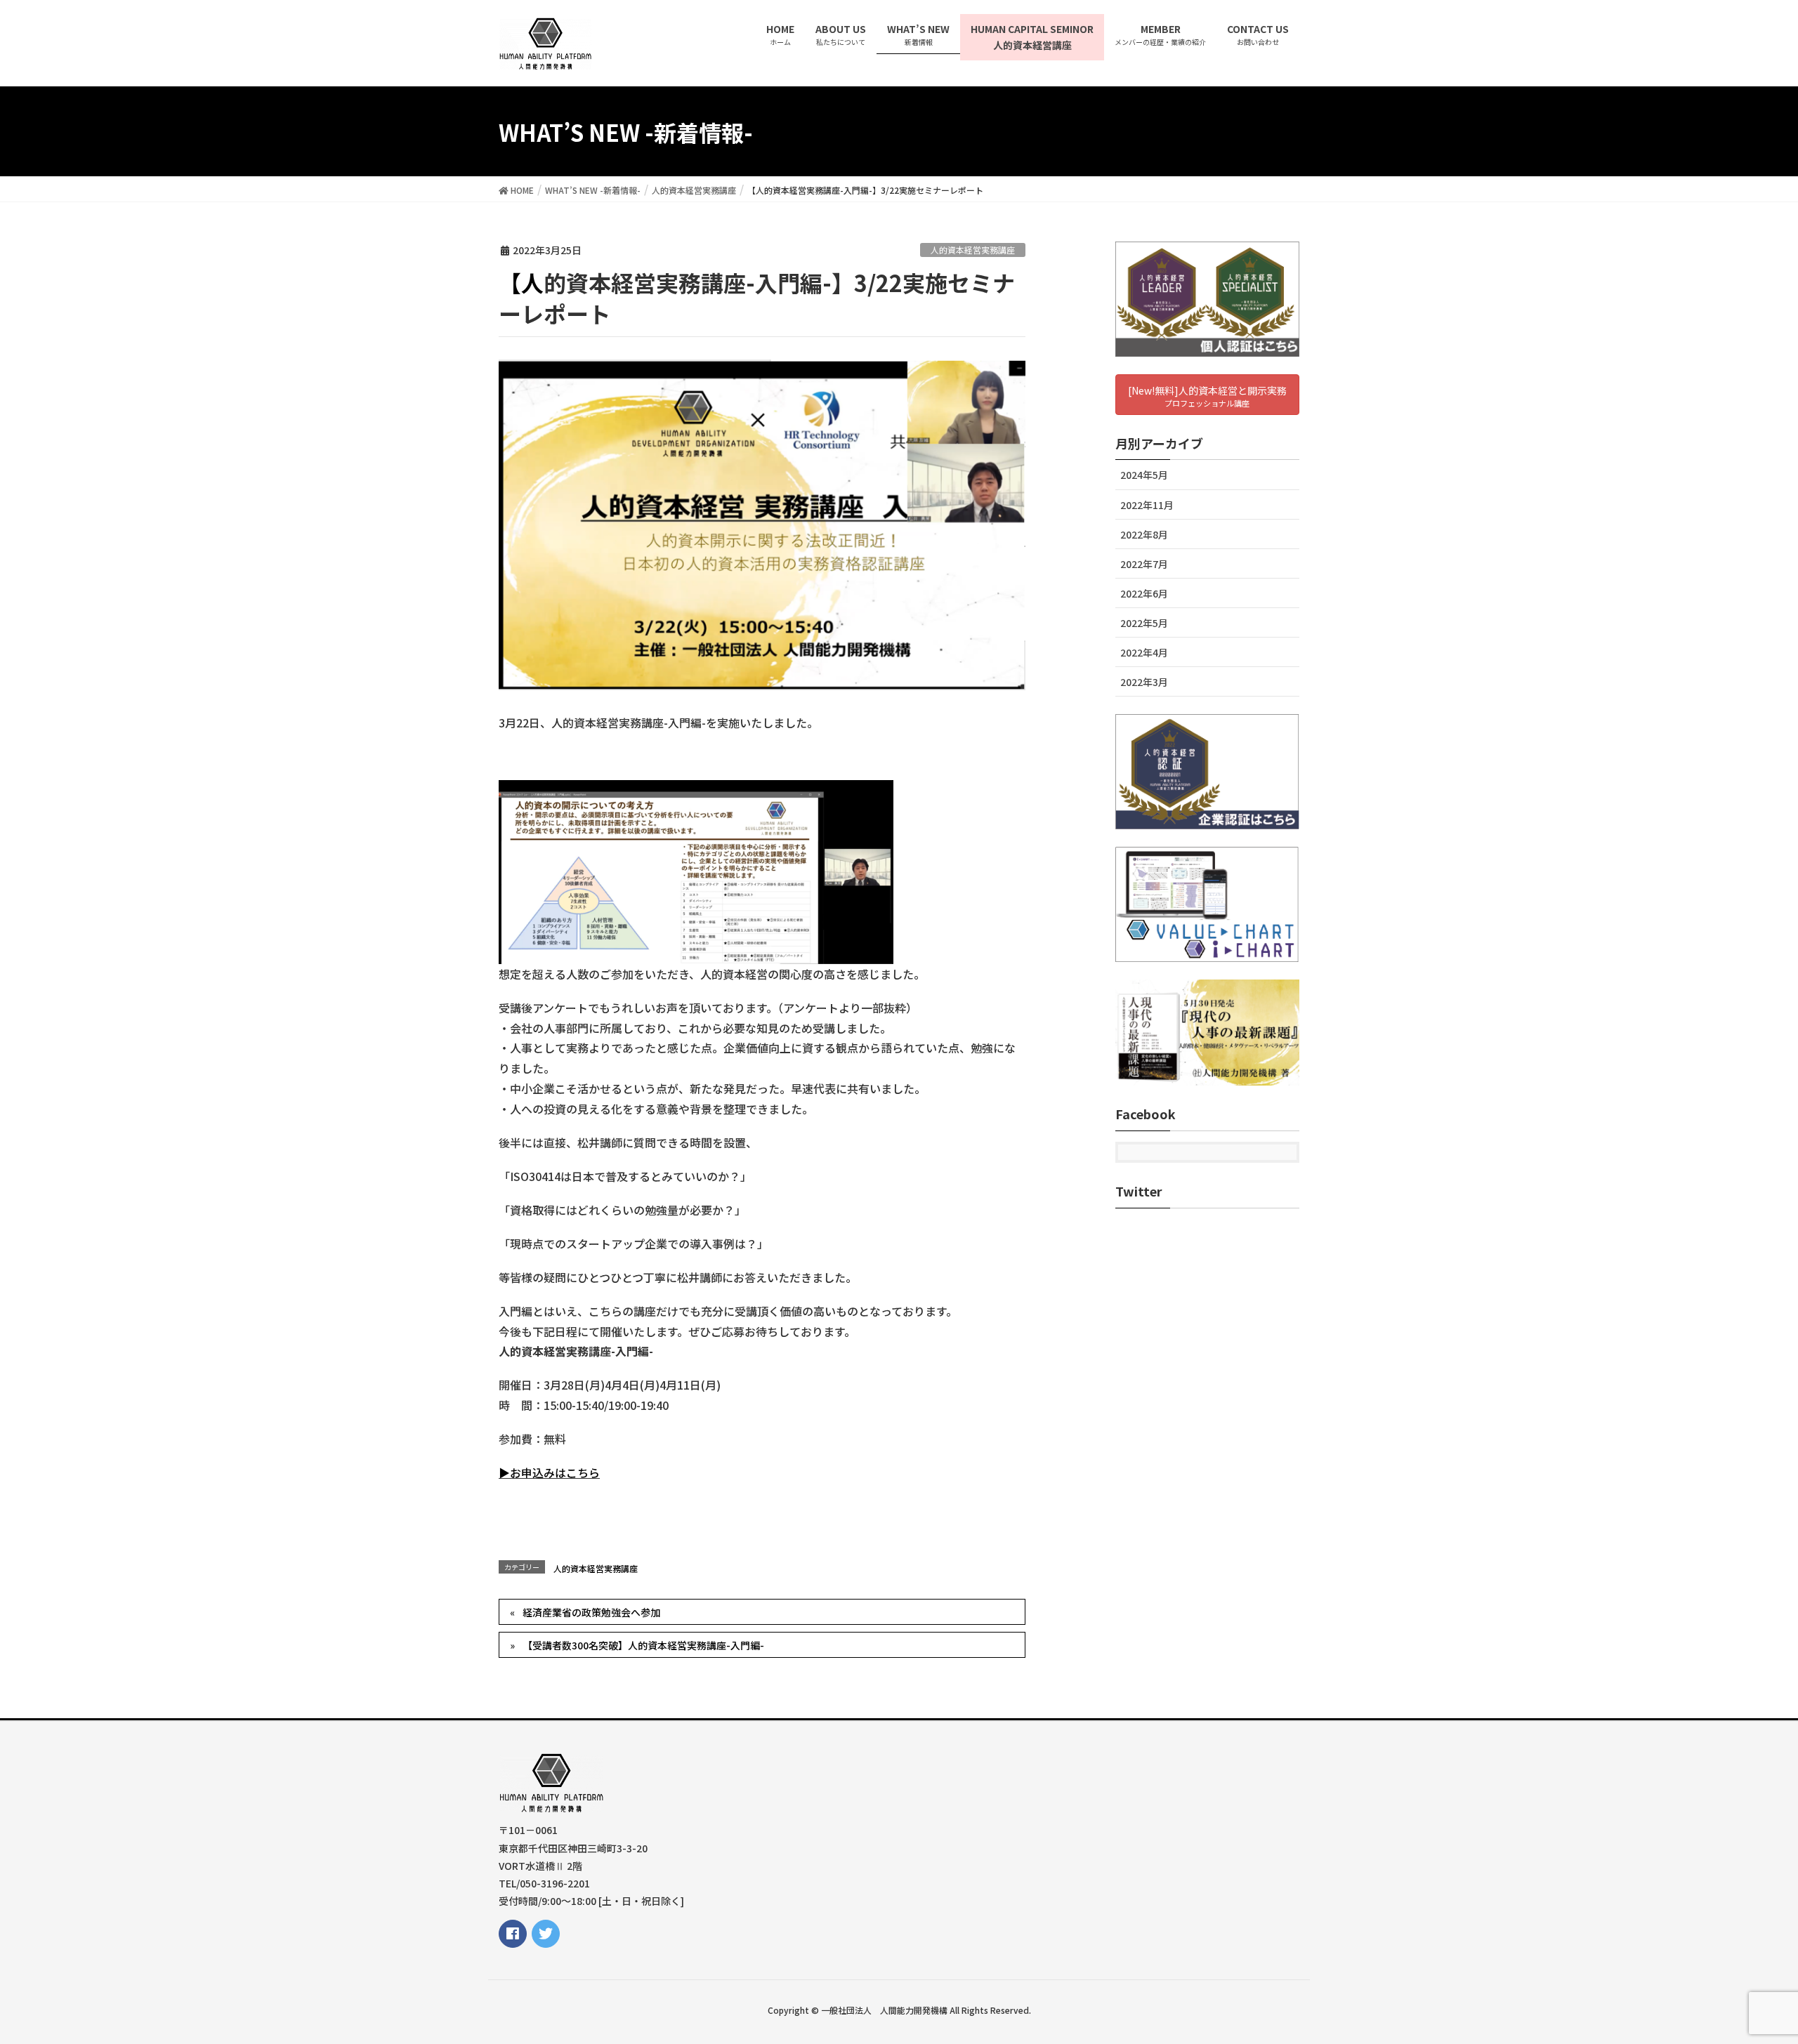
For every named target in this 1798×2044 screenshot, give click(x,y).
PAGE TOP (1746, 1970)
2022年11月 (1147, 505)
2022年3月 (1144, 682)
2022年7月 (1144, 564)
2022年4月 (1144, 652)
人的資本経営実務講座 (973, 250)
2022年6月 (1144, 593)
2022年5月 (1144, 623)
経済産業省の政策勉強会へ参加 (591, 1612)
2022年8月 (1144, 534)
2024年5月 (1144, 475)
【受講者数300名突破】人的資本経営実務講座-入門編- (643, 1645)
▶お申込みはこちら (549, 1472)
